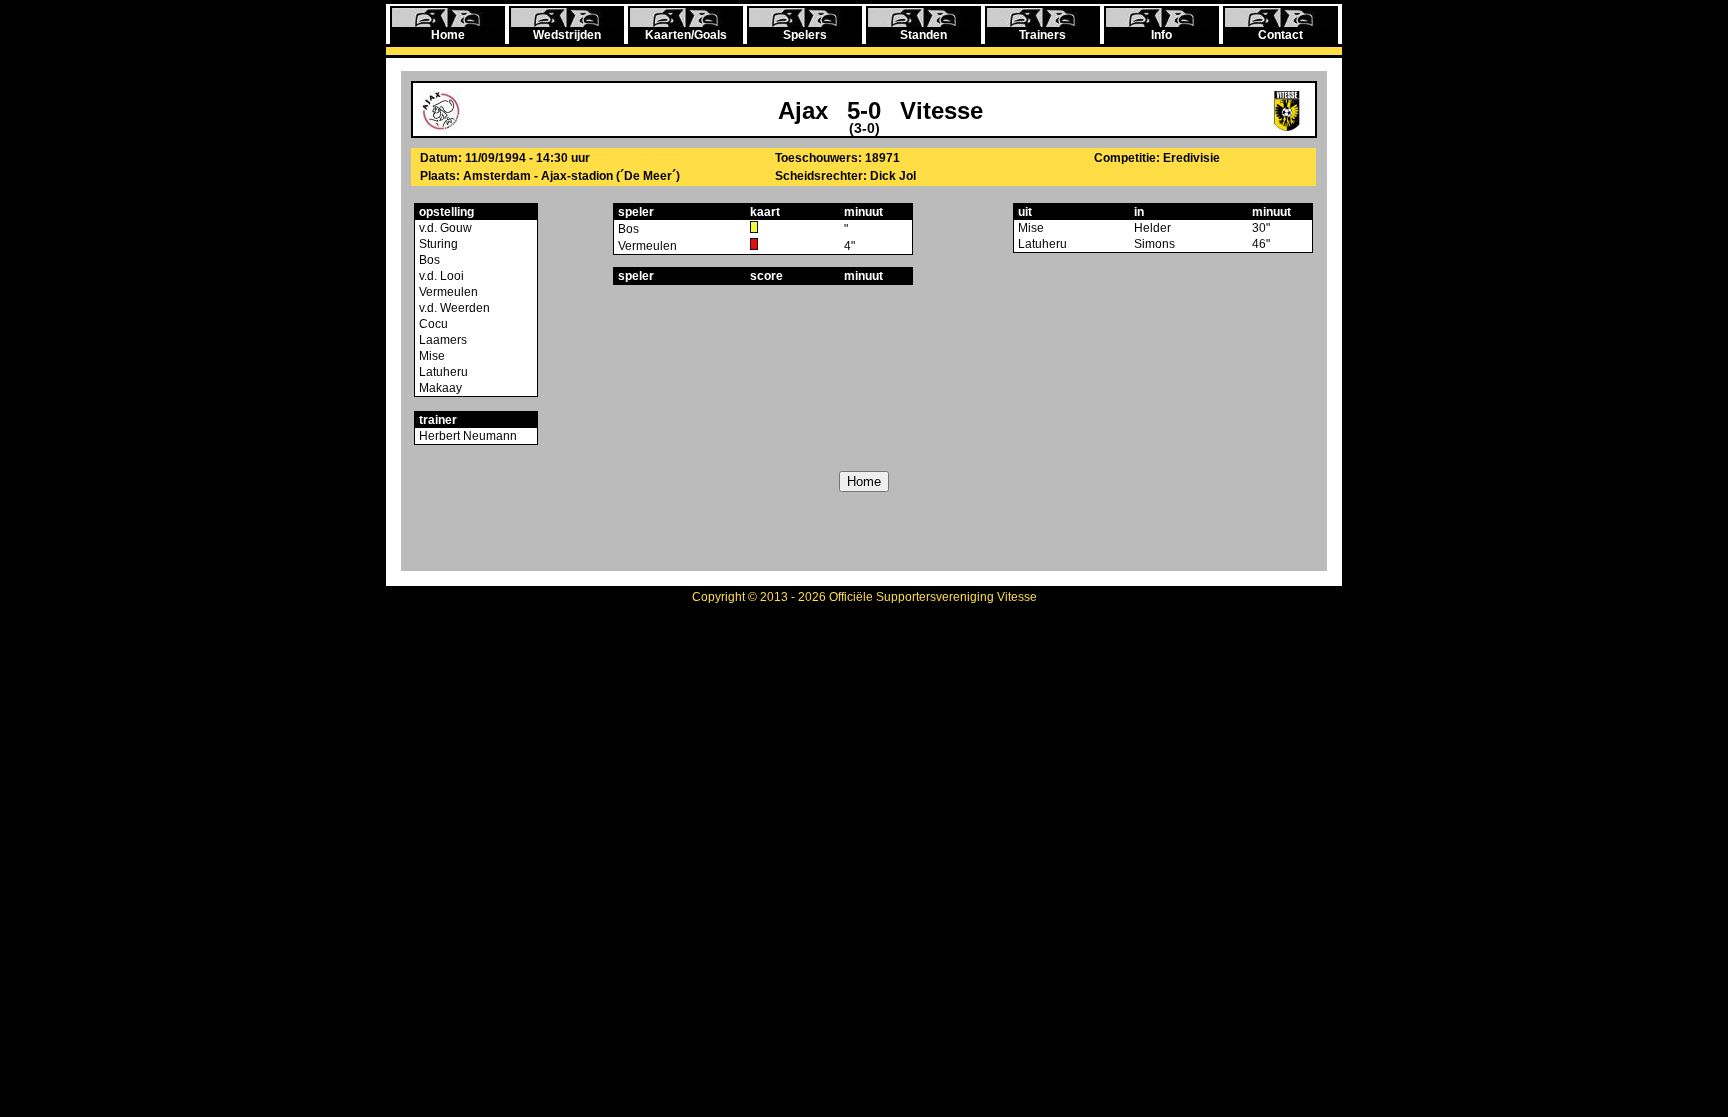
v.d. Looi (440, 276)
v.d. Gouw (444, 228)
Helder (1152, 228)
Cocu (432, 324)
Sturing (437, 244)
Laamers (441, 340)
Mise (430, 356)
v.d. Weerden (453, 308)
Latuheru (442, 372)
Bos (428, 260)
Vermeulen (447, 292)
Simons (1154, 244)
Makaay (439, 388)
